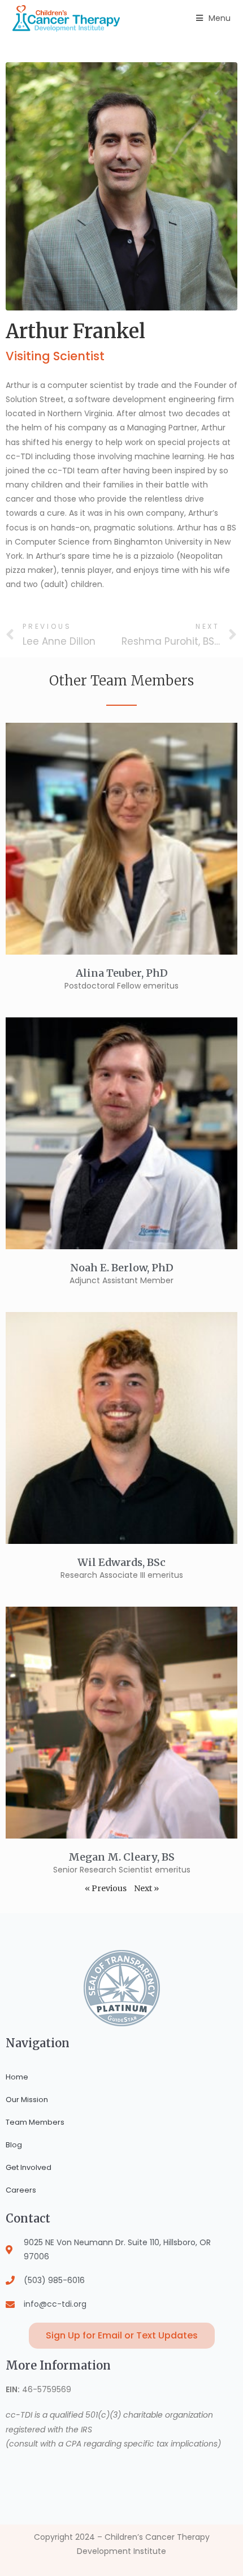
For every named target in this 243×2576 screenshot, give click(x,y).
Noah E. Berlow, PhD (122, 1268)
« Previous (106, 1888)
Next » (146, 1888)
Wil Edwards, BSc (121, 1562)
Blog (14, 2145)
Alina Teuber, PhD (122, 973)
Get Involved (29, 2167)
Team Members (35, 2122)
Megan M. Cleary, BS (121, 1857)
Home (17, 2077)
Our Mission (27, 2100)
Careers (21, 2190)
